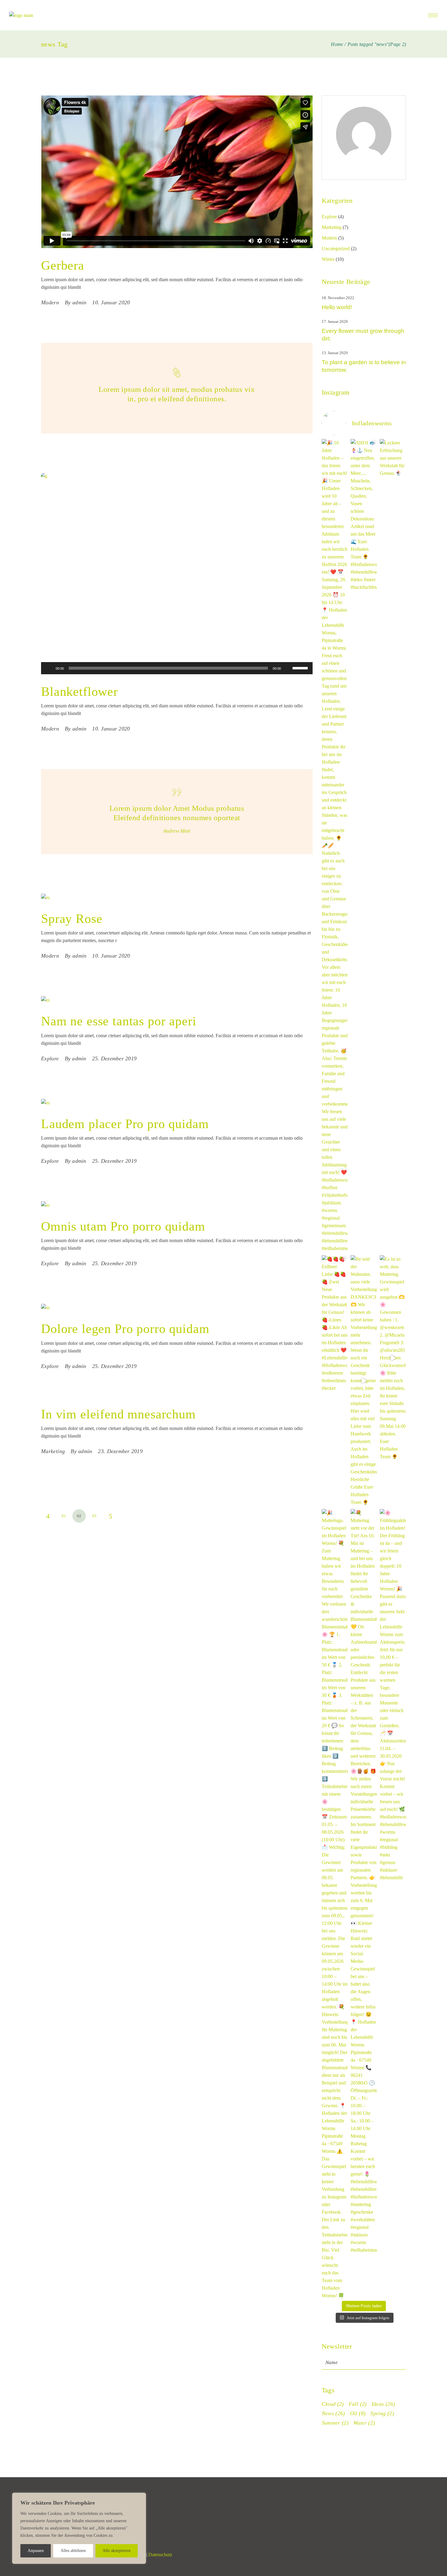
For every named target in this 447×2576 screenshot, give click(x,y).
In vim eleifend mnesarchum (118, 1414)
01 (64, 1516)
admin (79, 302)
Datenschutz (160, 2555)
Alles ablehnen (73, 2551)
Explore (50, 1058)
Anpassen (36, 2551)
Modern (50, 302)
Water (364, 2423)
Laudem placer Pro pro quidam (125, 1124)
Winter (328, 259)
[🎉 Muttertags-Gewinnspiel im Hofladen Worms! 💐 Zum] (335, 1904)
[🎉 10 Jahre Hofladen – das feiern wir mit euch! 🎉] (335, 846)
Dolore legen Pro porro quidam (125, 1329)
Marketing (53, 1451)
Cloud (333, 2404)
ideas (383, 2404)
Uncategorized (336, 249)
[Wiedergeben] (49, 668)
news (333, 2413)
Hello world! (337, 307)
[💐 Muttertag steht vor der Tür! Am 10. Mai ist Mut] (364, 1881)
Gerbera (63, 265)
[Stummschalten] (288, 668)
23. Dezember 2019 (120, 1451)
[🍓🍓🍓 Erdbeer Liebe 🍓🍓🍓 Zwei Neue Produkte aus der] (335, 1324)
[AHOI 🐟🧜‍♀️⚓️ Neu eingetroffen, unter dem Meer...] (364, 515)
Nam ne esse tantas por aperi (119, 1021)
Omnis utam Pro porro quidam (123, 1226)
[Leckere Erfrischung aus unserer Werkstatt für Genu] (393, 458)
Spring (382, 2413)
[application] (177, 668)
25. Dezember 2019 (114, 1058)
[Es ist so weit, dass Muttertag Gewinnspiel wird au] (393, 1358)
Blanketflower (80, 692)
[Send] (405, 2361)
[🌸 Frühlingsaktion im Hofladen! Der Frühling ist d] (393, 1695)
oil (358, 2413)
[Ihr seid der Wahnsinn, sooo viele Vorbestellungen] (364, 1381)
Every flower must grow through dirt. (363, 335)
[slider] (301, 668)
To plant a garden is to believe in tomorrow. (364, 366)
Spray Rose (72, 919)
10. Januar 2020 (111, 302)
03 (94, 1516)
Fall (358, 2404)
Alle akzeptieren (116, 2551)
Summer (335, 2423)
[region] (79, 2528)
